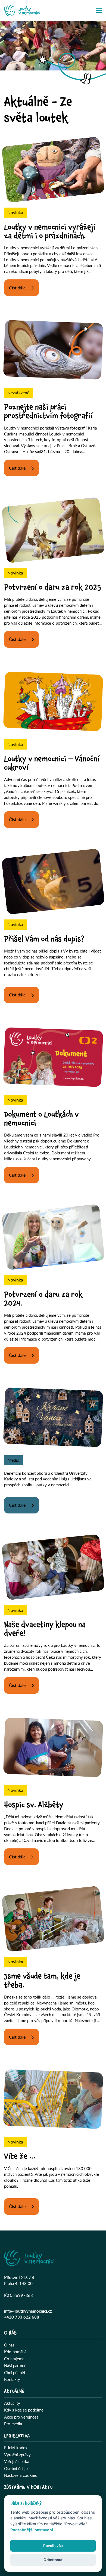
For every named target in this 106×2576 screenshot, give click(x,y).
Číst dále (17, 288)
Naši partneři (15, 2365)
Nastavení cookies (21, 2475)
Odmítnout (53, 2560)
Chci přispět (15, 2372)
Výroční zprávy (17, 2455)
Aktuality (12, 2403)
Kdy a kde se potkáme (24, 2410)
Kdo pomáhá (15, 2352)
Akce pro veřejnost (21, 2417)
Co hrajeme (14, 2359)
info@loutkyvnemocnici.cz (28, 2311)
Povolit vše (53, 2546)
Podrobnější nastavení (32, 2530)
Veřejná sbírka (17, 2461)
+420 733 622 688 (22, 2317)
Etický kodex (16, 2448)
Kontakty (12, 2379)
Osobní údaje (16, 2468)
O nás (9, 2345)
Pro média (13, 2424)
